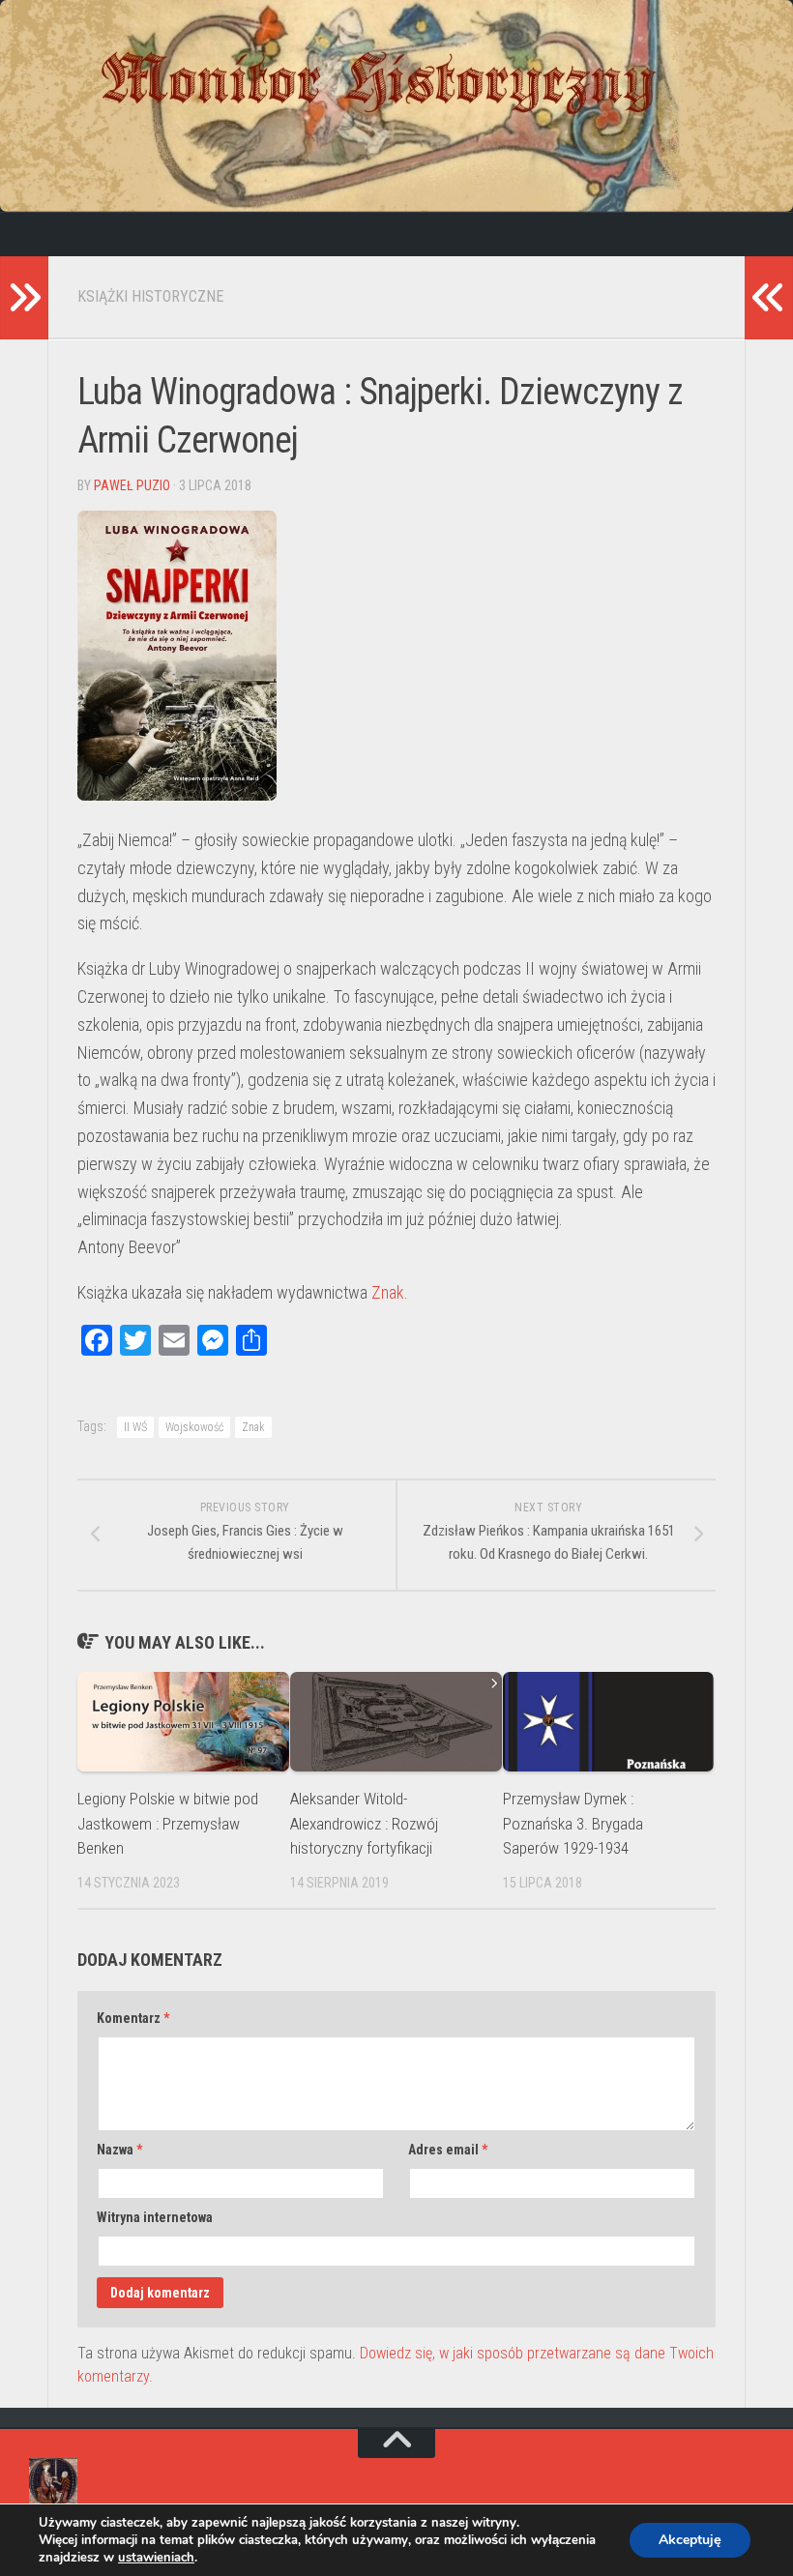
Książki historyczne (150, 296)
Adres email (448, 2150)
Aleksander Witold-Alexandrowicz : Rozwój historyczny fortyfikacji (364, 1823)
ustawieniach (156, 2558)
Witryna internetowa (155, 2217)
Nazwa (119, 2150)
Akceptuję (690, 2540)
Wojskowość (194, 1427)
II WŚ (135, 1427)
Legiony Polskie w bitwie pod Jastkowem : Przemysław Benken (168, 1823)
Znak (388, 1292)
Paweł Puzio (132, 485)
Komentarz (133, 2018)
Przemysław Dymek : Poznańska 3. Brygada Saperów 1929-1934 (573, 1823)
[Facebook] (44, 234)
